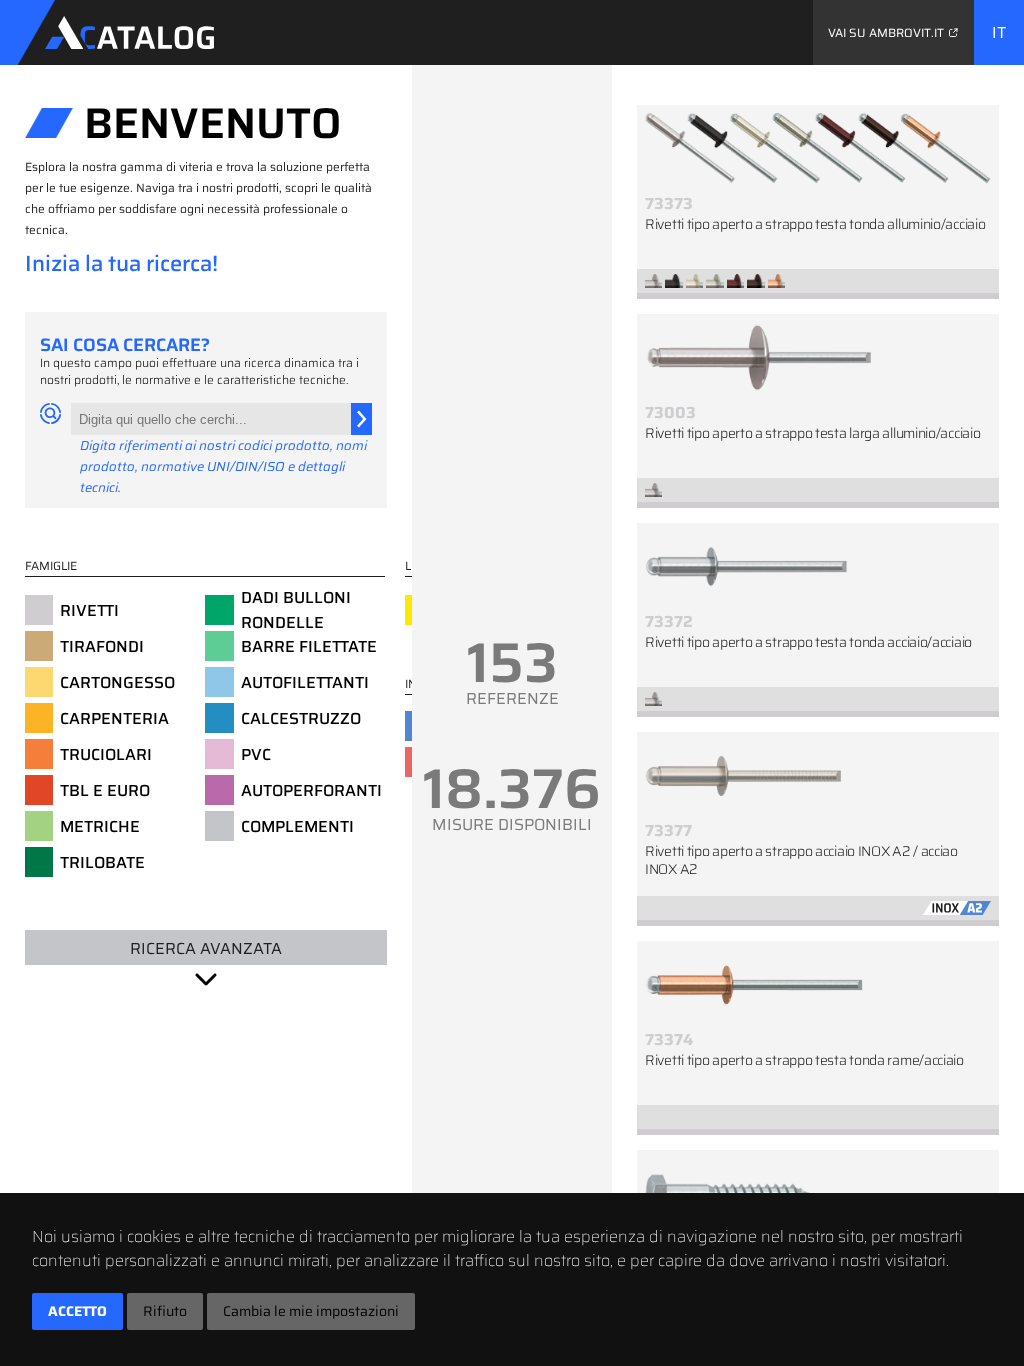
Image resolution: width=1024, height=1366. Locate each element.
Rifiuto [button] (165, 1311)
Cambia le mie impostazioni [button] (311, 1311)
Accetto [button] (77, 1311)
